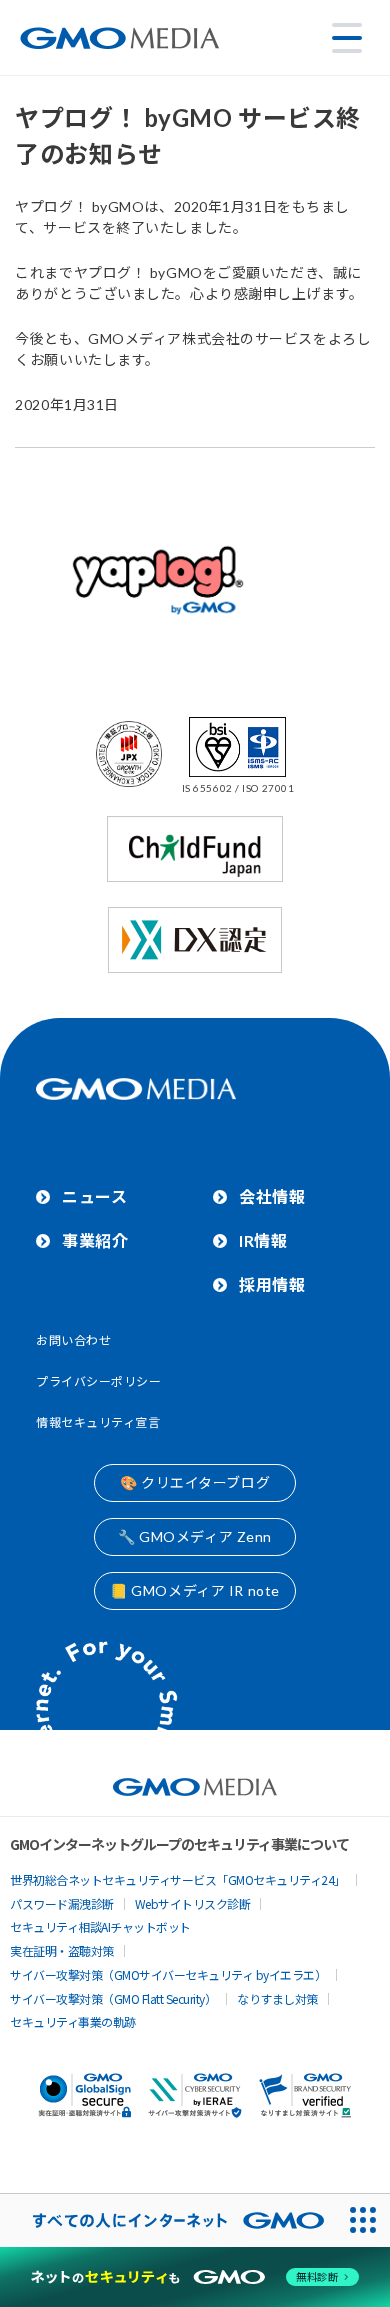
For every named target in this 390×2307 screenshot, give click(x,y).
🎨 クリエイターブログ (195, 1482)
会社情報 (272, 1196)
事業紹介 (95, 1240)
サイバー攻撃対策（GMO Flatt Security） (113, 1998)
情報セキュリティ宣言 (98, 1422)
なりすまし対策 (277, 1998)
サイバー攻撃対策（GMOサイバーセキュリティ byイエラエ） (168, 1974)
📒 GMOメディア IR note (195, 1590)
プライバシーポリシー (99, 1381)
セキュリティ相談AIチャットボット (100, 1926)
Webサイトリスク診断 (193, 1903)
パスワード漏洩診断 (62, 1903)
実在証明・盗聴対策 (62, 1950)
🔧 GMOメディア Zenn (195, 1536)
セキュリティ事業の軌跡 (73, 2021)
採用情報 (272, 1284)
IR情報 (263, 1240)
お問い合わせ (73, 1340)
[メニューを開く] (347, 38)
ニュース (94, 1196)
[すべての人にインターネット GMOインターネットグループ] (168, 2220)
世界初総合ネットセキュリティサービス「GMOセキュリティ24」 (178, 1879)
